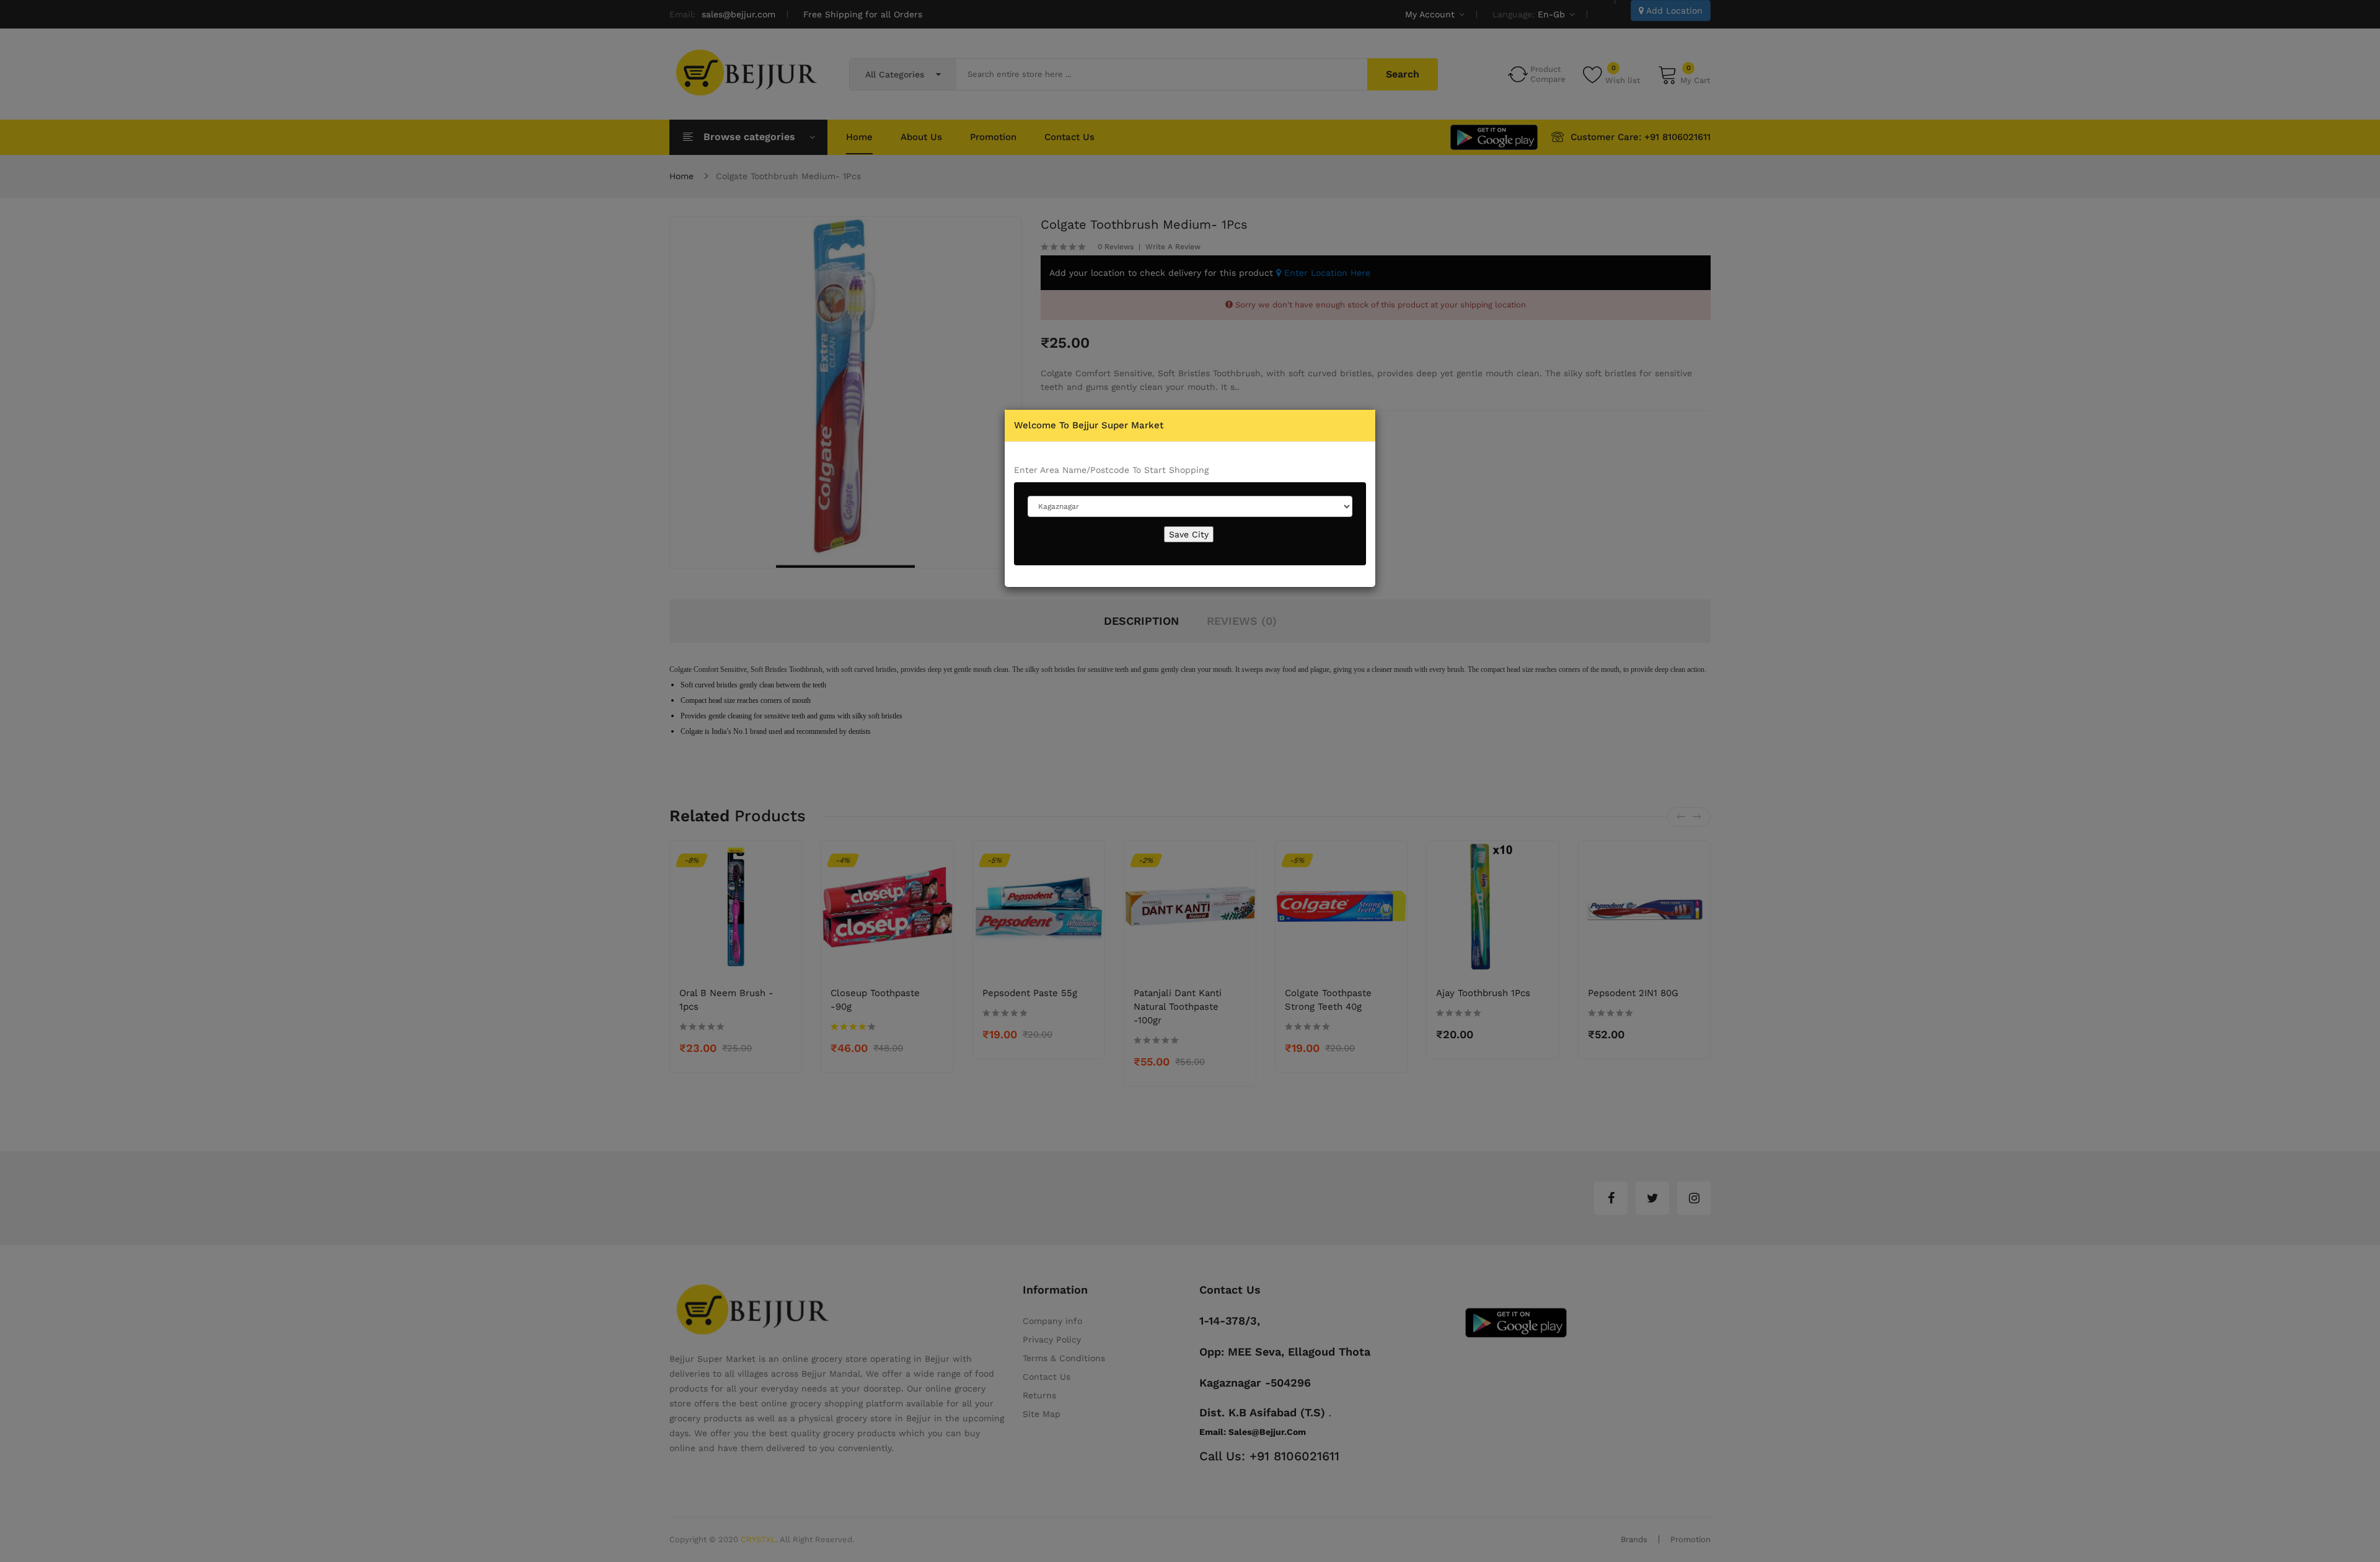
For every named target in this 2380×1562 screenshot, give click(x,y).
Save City (1189, 534)
